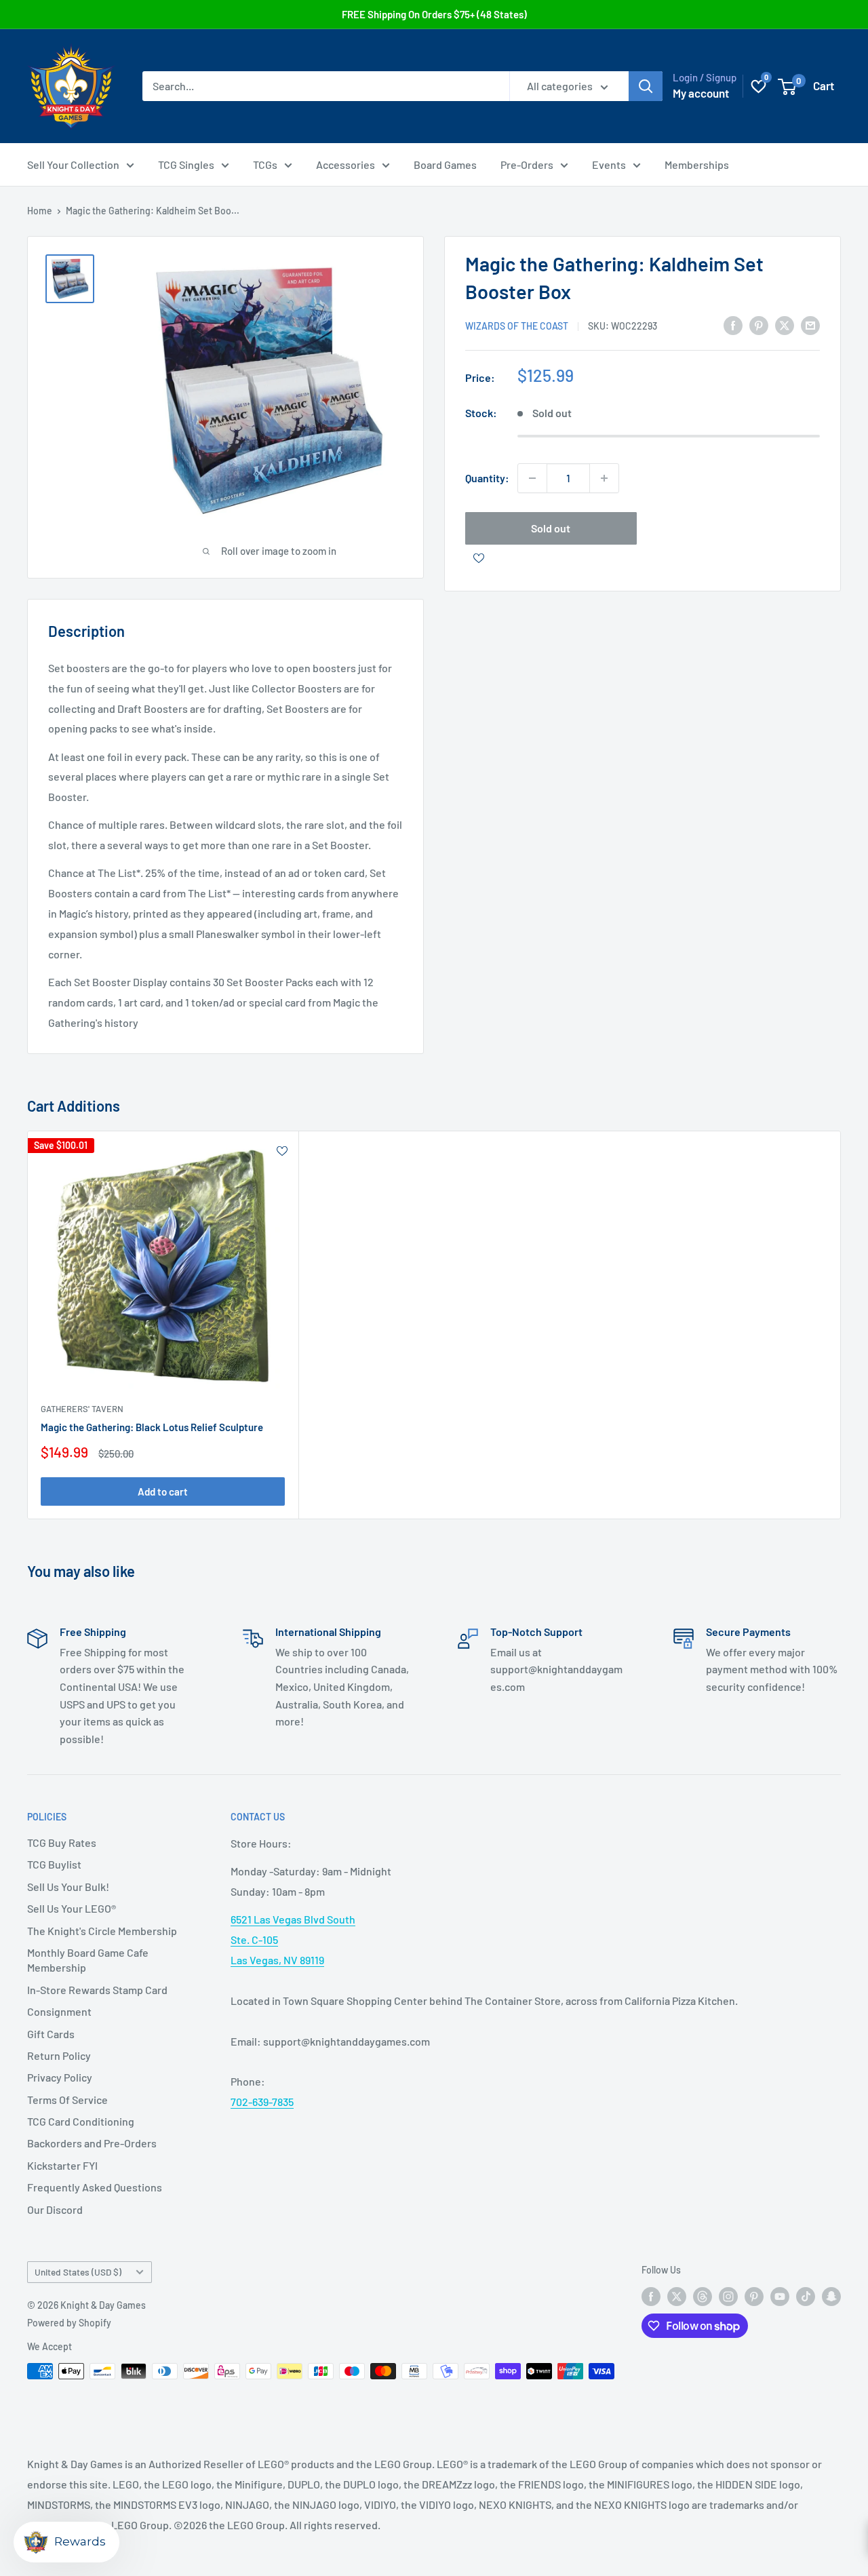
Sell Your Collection (73, 164)
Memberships (697, 164)
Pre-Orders (527, 164)
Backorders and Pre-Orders (92, 2143)
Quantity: (487, 478)
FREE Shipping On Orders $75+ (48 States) (434, 14)
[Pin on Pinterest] (759, 325)
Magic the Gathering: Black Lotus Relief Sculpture (152, 1427)
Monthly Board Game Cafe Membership (88, 1960)
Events (609, 164)
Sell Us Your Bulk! (68, 1887)
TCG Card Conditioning (81, 2121)
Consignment (59, 2011)
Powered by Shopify (69, 2323)
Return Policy (59, 2055)
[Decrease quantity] (532, 478)
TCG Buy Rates (62, 1842)
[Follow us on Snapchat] (831, 2296)
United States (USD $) (78, 2272)
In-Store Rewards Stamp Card (97, 1990)
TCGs (265, 164)
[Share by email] (810, 325)
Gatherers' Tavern (82, 1409)
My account (701, 93)
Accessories (346, 164)
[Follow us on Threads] (703, 2296)
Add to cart (163, 1491)
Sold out (551, 528)
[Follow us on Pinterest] (754, 2296)
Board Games (445, 164)
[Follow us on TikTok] (806, 2296)
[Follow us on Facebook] (651, 2296)
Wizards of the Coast (517, 326)
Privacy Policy (60, 2077)
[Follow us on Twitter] (677, 2296)
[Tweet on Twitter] (785, 325)
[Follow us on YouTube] (780, 2296)
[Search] (646, 86)
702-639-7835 (262, 2102)
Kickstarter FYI (62, 2165)
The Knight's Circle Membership (102, 1931)
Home (40, 211)
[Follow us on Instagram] (728, 2296)
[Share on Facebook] (733, 325)
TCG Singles (186, 164)
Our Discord (55, 2209)
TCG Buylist (54, 1864)
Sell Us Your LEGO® (72, 1908)
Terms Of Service (67, 2100)
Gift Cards (51, 2034)
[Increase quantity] (604, 478)
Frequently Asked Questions (95, 2187)
